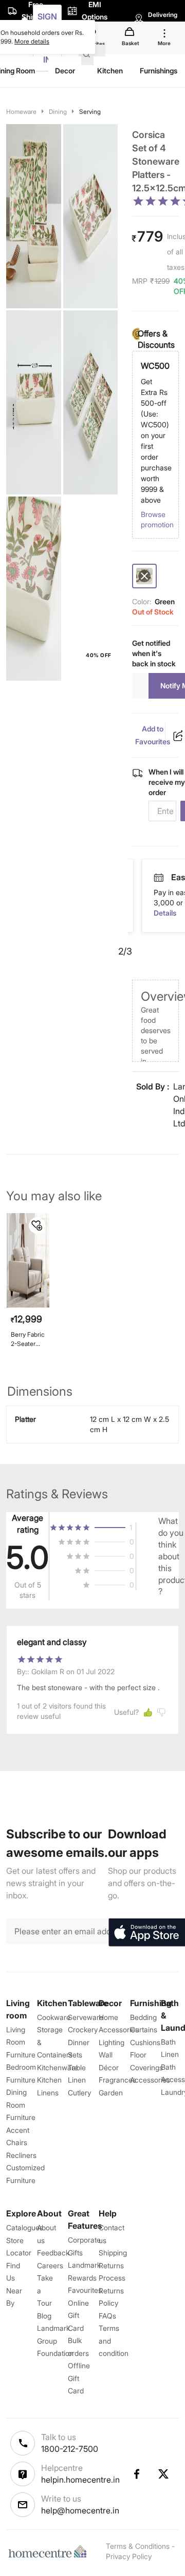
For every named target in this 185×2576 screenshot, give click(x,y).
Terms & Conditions (138, 2546)
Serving (90, 112)
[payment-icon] (169, 878)
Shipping (113, 2253)
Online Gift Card (78, 2315)
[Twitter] (164, 2474)
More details (32, 41)
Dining (58, 112)
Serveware (86, 2017)
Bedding (143, 2017)
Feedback (53, 2253)
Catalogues (25, 2227)
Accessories (150, 2080)
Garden (111, 2093)
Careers (50, 2265)
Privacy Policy (129, 2556)
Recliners (21, 2155)
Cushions (145, 2042)
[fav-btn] (37, 1225)
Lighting (112, 2042)
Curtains (144, 2029)
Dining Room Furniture (21, 2105)
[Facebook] (136, 2474)
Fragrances (117, 2080)
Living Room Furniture (21, 2042)
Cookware (54, 2017)
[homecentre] (50, 2551)
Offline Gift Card (79, 2378)
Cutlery (79, 2093)
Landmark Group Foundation (55, 2341)
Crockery (83, 2029)
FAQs (107, 2316)
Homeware (21, 112)
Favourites (85, 2290)
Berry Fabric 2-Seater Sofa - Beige (28, 1339)
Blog (44, 2316)
